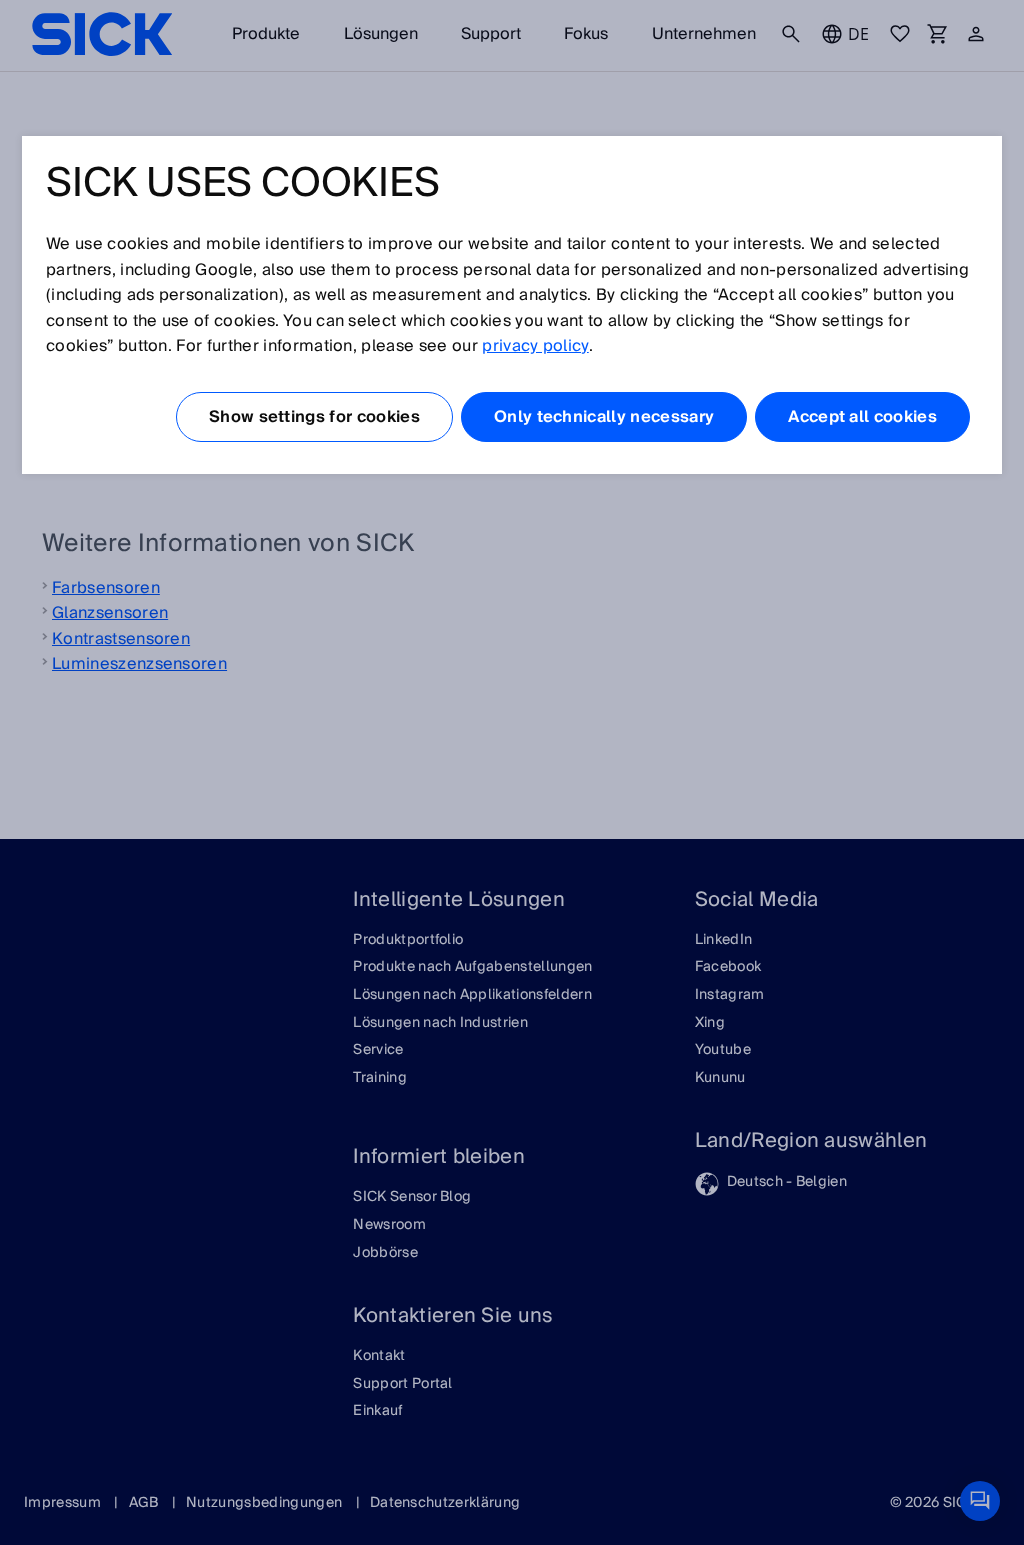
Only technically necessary (604, 417)
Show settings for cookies (314, 417)
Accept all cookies (862, 417)
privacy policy (535, 346)
